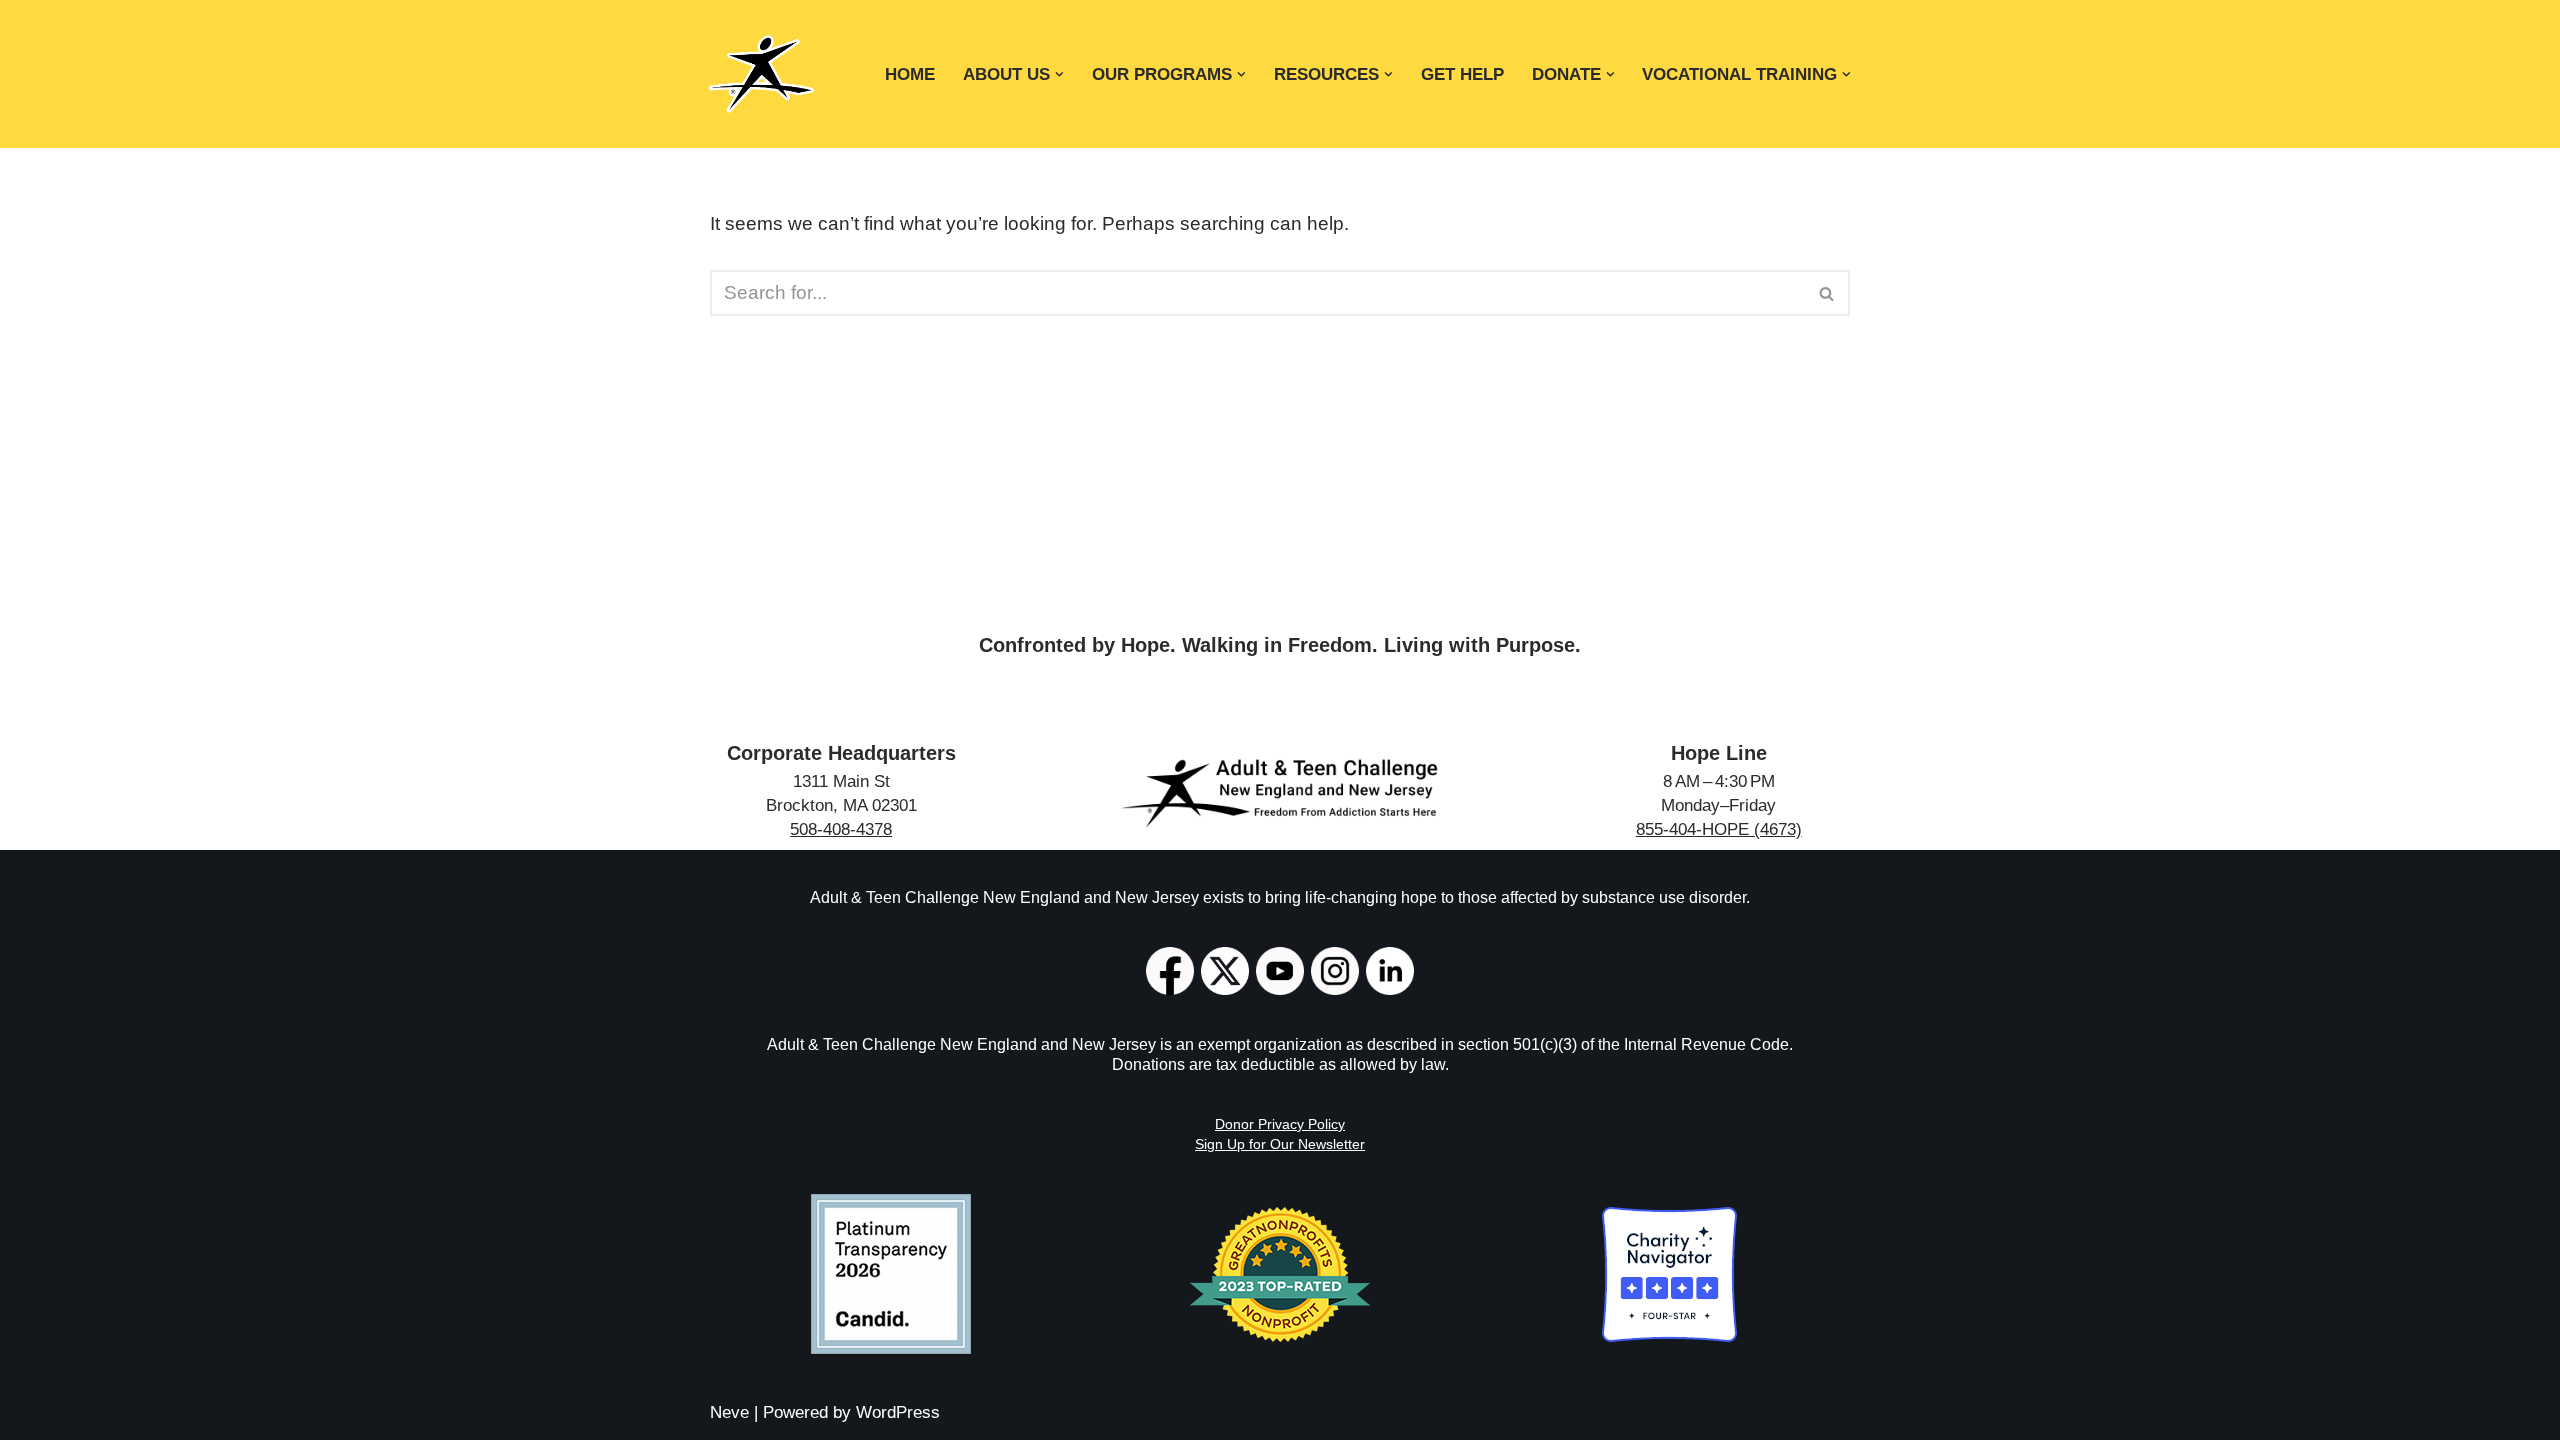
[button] (1059, 74)
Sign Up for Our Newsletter (1280, 1144)
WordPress (898, 1412)
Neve (729, 1412)
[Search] (1827, 293)
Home (910, 74)
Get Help (1462, 74)
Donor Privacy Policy (1280, 1124)
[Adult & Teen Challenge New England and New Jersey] (761, 74)
